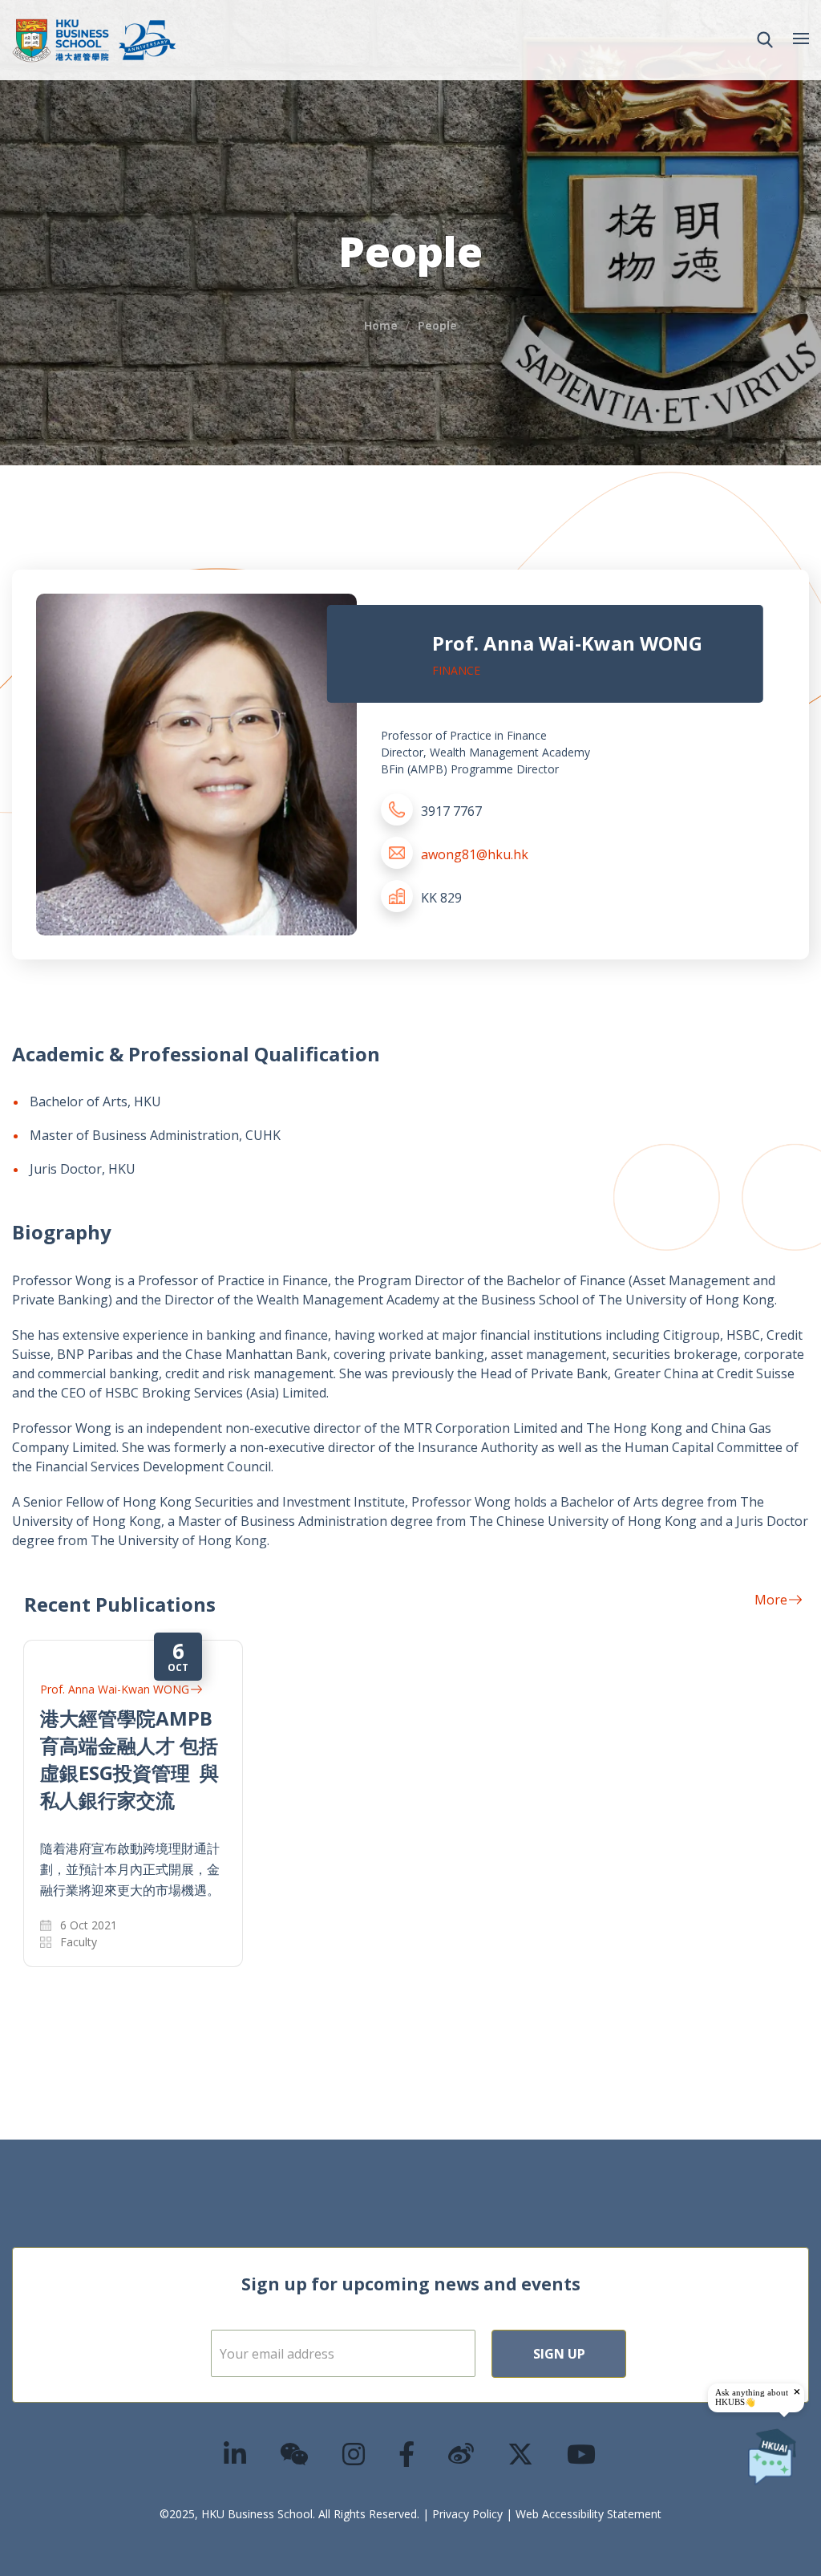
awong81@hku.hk (475, 854)
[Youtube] (582, 2454)
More (771, 1600)
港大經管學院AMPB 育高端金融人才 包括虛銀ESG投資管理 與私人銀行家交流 (129, 1759)
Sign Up (559, 2354)
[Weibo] (462, 2454)
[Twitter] (521, 2454)
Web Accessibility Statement (588, 2514)
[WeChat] (295, 2454)
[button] (765, 40)
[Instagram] (354, 2454)
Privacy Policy (467, 2514)
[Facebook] (407, 2454)
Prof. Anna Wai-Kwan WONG (115, 1689)
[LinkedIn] (236, 2454)
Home (381, 325)
